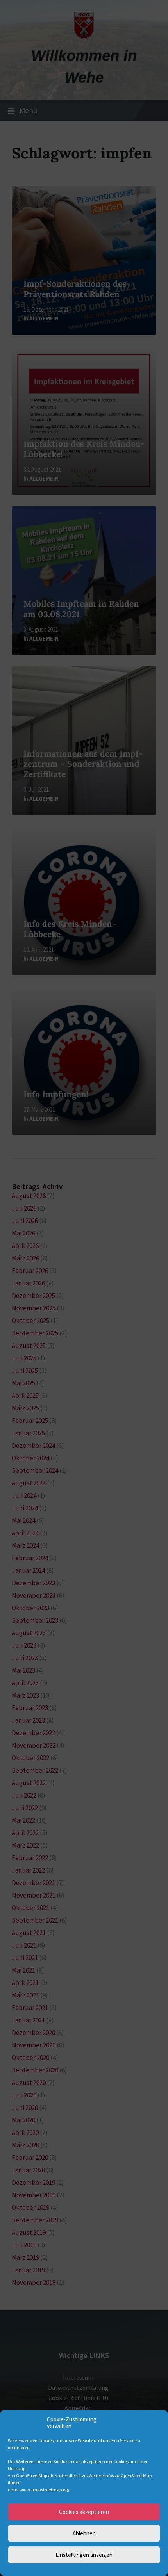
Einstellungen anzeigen (84, 2555)
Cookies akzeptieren (84, 2512)
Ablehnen (84, 2533)
